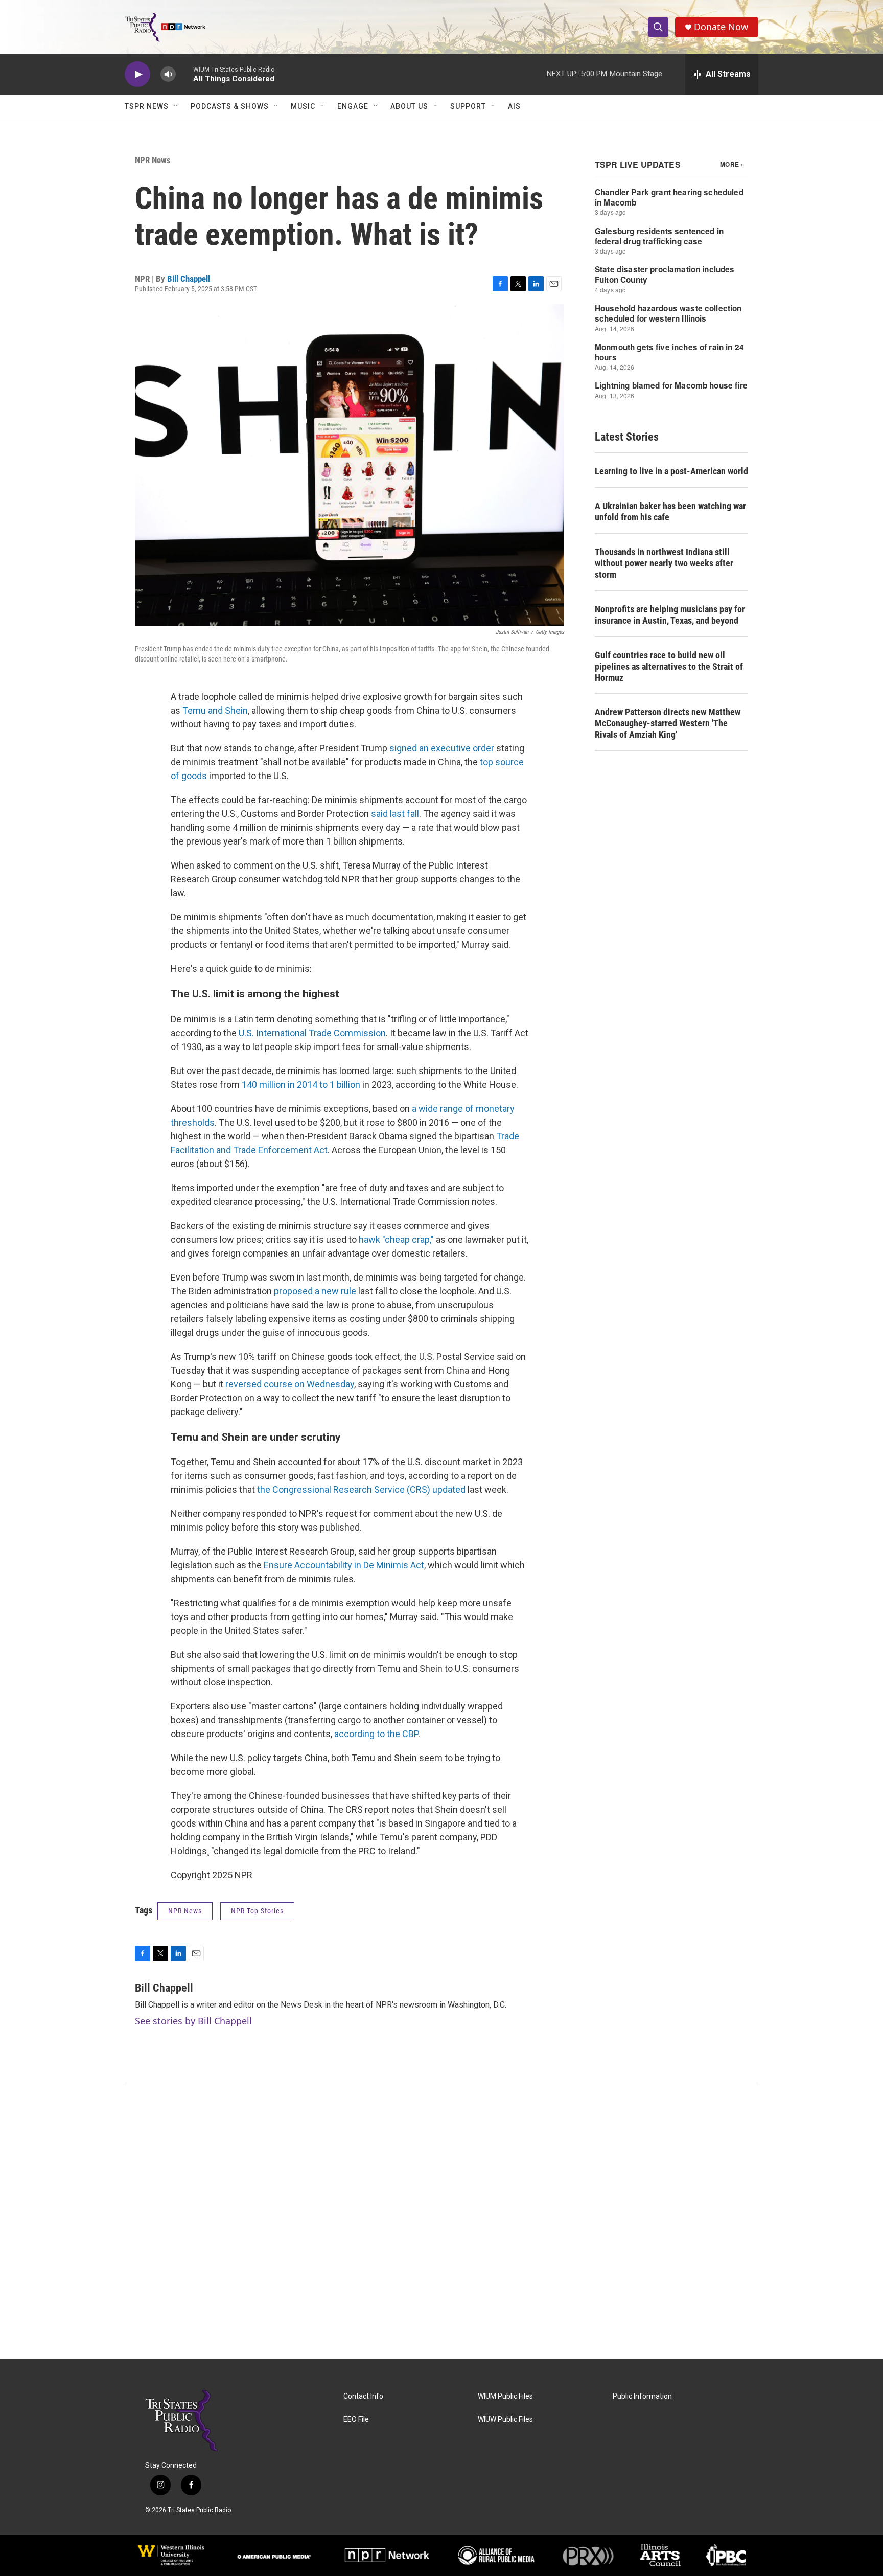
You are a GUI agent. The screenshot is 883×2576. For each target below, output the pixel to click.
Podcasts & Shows (230, 106)
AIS (514, 106)
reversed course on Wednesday (290, 1384)
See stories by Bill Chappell (193, 2021)
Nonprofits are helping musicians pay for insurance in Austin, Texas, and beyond (670, 615)
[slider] (184, 74)
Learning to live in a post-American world (671, 471)
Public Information (642, 2396)
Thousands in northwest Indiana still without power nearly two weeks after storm (664, 563)
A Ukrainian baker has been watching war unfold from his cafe (670, 511)
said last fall (395, 814)
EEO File (356, 2419)
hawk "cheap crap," (396, 1239)
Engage (353, 106)
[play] (137, 74)
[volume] (168, 74)
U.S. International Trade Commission (312, 1033)
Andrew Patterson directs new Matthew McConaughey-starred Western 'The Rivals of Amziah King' (668, 723)
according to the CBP (376, 1734)
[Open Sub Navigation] (176, 106)
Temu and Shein (215, 710)
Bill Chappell (189, 279)
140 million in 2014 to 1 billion (301, 1085)
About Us (409, 106)
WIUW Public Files (505, 2419)
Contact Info (363, 2396)
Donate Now (721, 27)
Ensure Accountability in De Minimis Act (344, 1565)
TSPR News (147, 106)
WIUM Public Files (505, 2396)
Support (468, 106)
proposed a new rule (315, 1291)
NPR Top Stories (257, 1911)
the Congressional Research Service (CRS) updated (361, 1489)
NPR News (153, 160)
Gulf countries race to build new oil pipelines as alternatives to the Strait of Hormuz (669, 666)
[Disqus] (441, 2221)
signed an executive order (442, 748)
